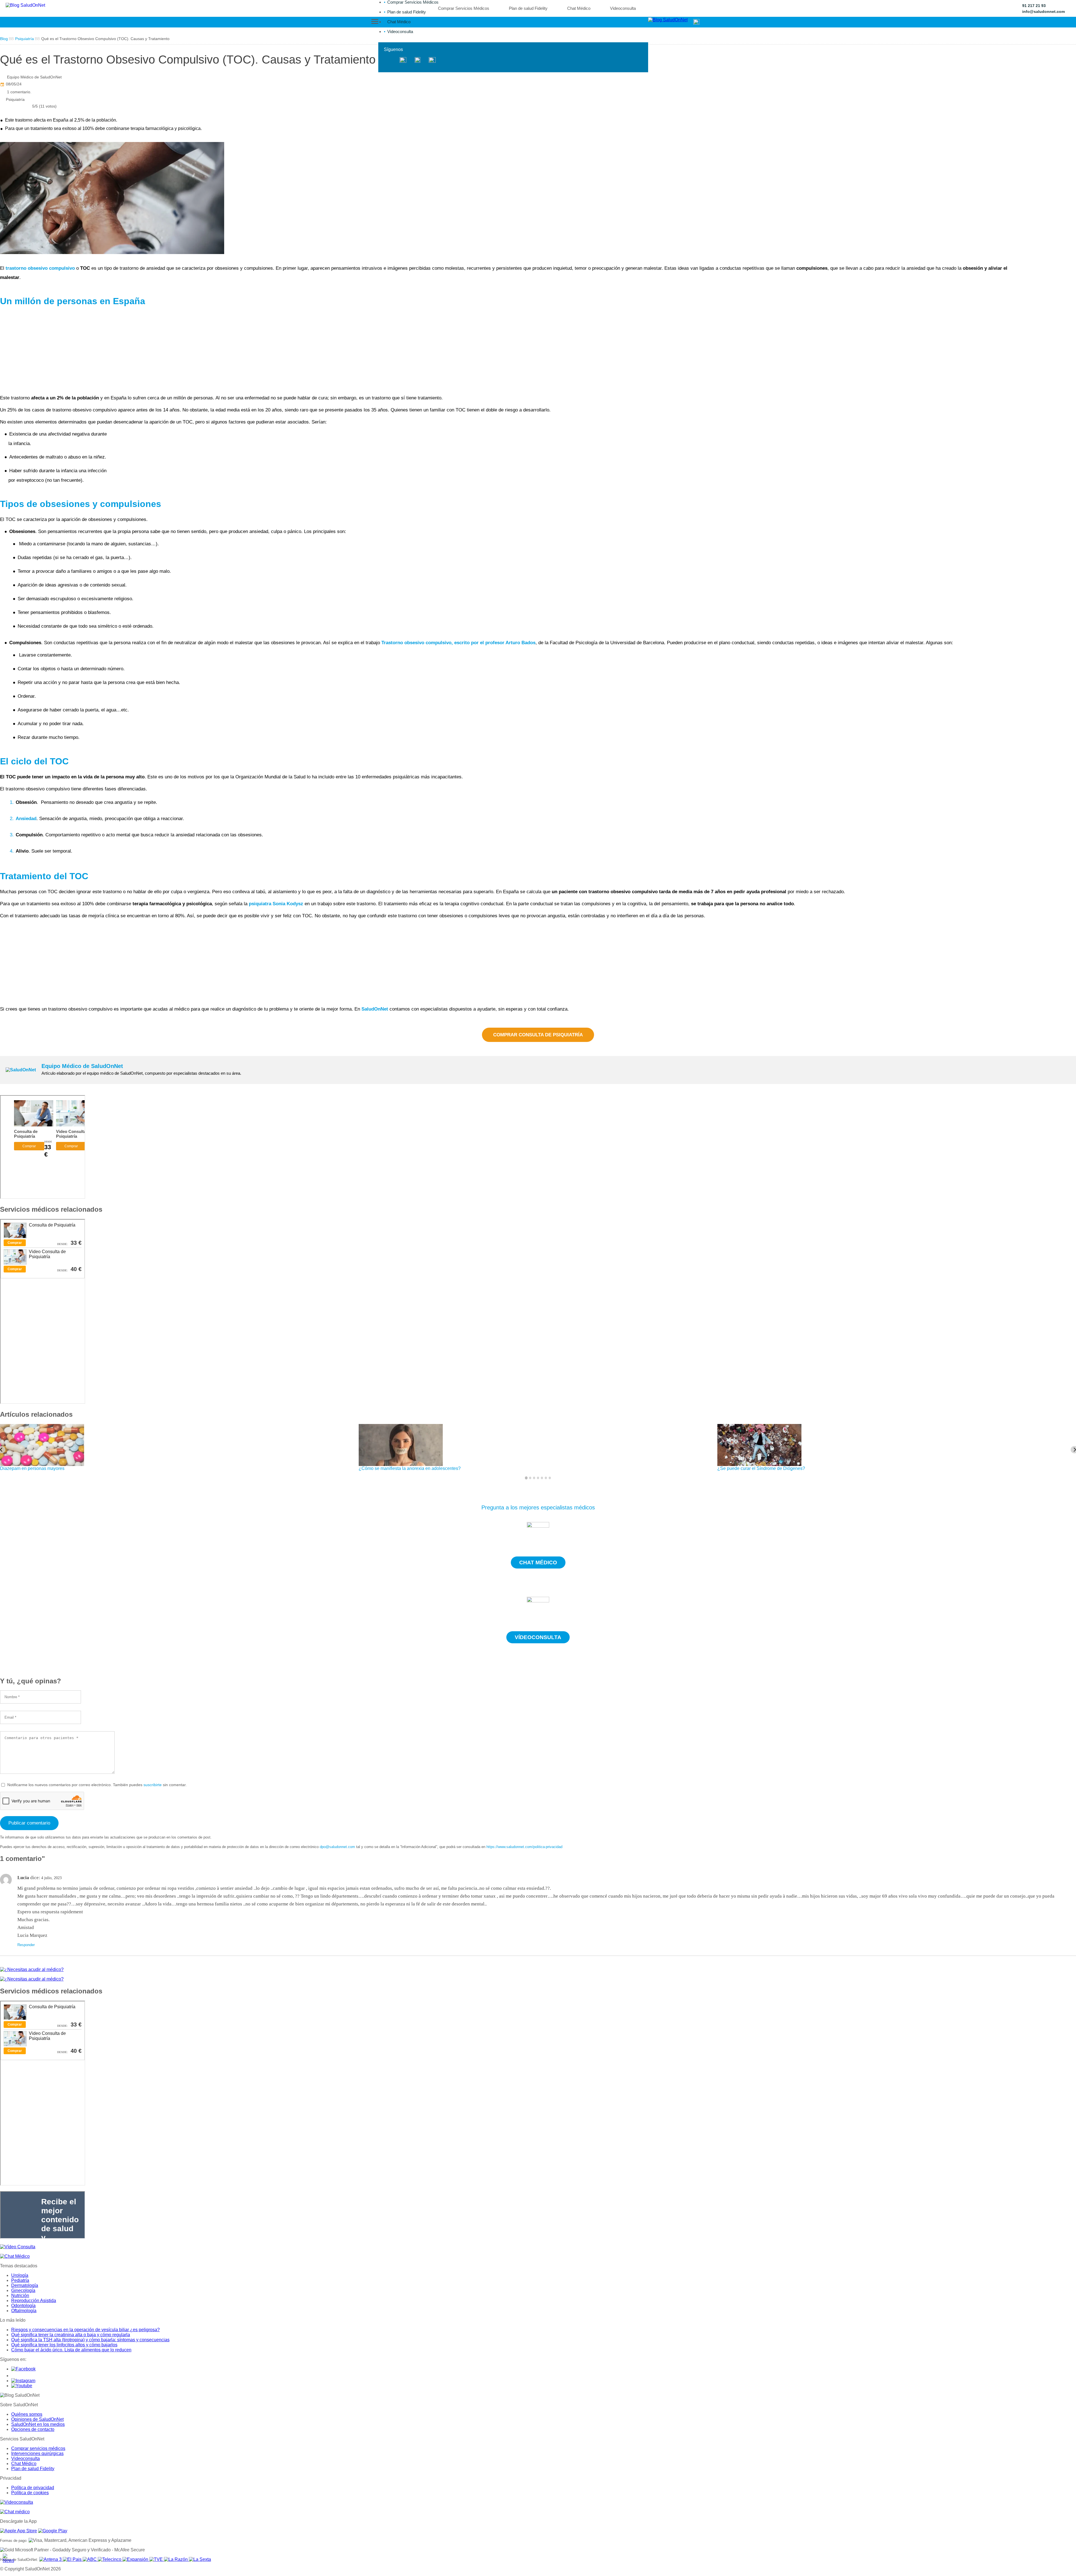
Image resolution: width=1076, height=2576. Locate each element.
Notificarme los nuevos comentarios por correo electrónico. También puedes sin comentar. (96, 1785)
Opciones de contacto (33, 2429)
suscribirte (153, 1785)
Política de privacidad (33, 2488)
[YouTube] (432, 60)
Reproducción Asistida (34, 2301)
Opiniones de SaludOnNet (37, 2419)
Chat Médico (399, 22)
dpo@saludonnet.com (337, 1847)
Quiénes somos (27, 2414)
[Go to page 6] (546, 1478)
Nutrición (20, 2295)
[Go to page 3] (534, 1478)
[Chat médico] (15, 2512)
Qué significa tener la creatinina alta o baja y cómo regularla (71, 2335)
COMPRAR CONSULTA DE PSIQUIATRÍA (538, 1035)
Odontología (23, 2306)
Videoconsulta (400, 32)
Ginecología (23, 2290)
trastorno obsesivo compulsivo (40, 268)
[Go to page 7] (550, 1478)
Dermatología (25, 2285)
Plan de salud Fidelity (407, 12)
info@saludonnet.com (1043, 11)
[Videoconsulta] (17, 2502)
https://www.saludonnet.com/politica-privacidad (524, 1847)
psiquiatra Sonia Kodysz (276, 904)
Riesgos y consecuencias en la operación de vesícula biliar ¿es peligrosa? (85, 2330)
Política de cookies (30, 2493)
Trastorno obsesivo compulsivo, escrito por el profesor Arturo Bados (458, 643)
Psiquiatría (15, 99)
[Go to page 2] (530, 1478)
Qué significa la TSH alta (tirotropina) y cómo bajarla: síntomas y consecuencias (90, 2340)
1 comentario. (19, 92)
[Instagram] (418, 60)
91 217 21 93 (1034, 6)
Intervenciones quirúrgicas (37, 2453)
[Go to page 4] (538, 1478)
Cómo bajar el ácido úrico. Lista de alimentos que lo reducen (71, 2350)
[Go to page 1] (526, 1478)
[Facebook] (390, 60)
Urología (20, 2275)
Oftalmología (24, 2311)
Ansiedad (26, 819)
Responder (26, 1945)
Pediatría (20, 2280)
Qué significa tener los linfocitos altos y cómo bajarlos (64, 2345)
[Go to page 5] (542, 1478)
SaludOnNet (375, 1009)
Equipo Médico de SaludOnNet (34, 77)
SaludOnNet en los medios (38, 2424)
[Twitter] (403, 60)
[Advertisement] (168, 351)
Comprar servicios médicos (38, 2448)
